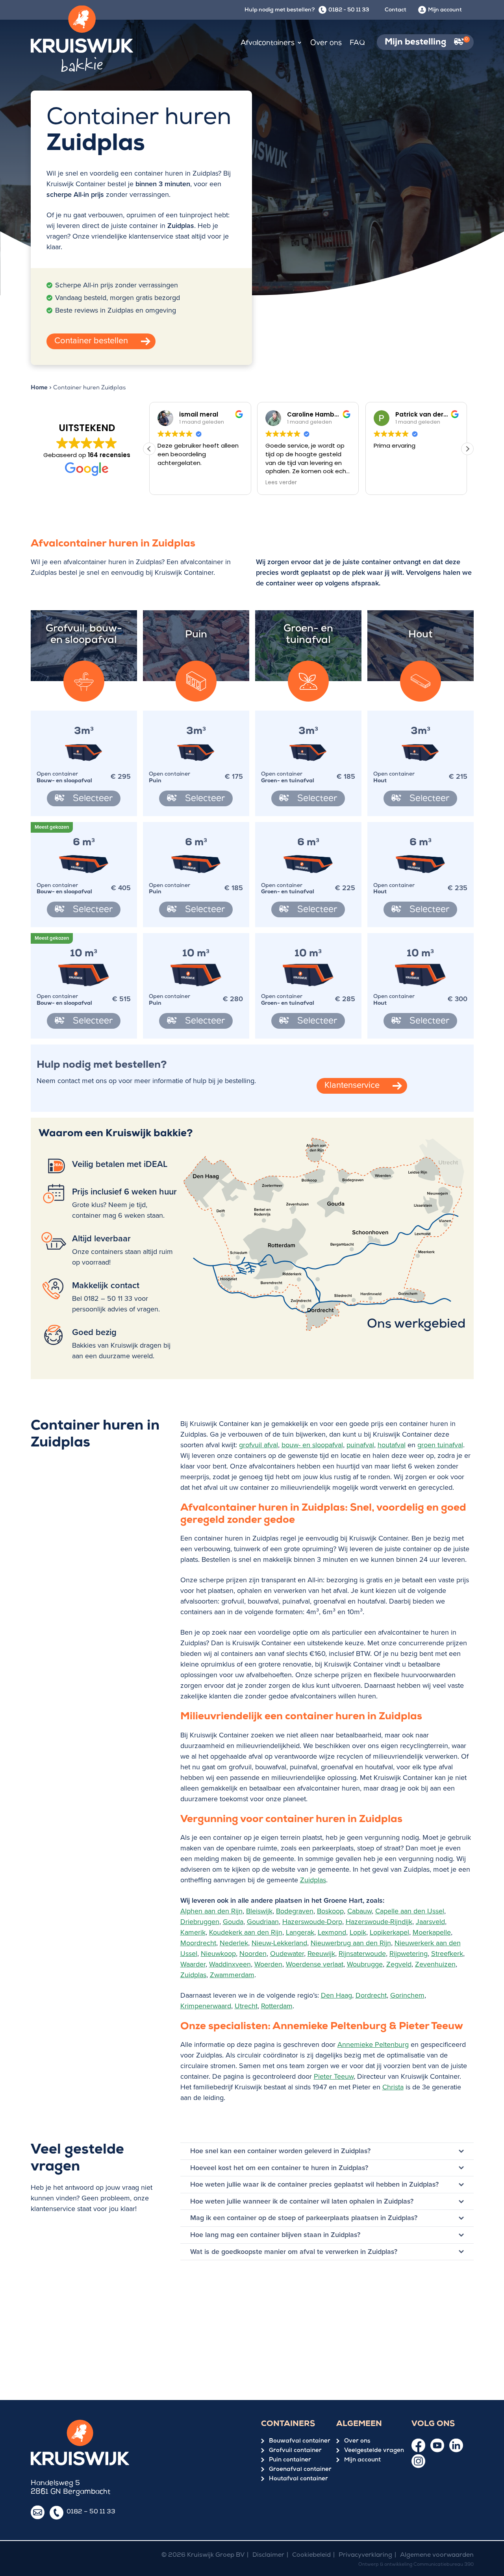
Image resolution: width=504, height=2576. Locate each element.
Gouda (233, 1922)
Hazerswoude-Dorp (312, 1922)
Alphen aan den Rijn (211, 1911)
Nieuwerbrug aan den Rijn (351, 1943)
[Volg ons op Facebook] (418, 2445)
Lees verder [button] (281, 483)
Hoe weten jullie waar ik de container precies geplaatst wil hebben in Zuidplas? (314, 2184)
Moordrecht (198, 1943)
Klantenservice (352, 1085)
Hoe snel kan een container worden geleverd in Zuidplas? (280, 2151)
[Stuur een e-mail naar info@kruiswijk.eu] (38, 2512)
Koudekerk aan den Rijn (246, 1932)
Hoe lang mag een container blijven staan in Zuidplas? (275, 2235)
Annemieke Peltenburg (373, 2045)
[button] (467, 449)
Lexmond (332, 1932)
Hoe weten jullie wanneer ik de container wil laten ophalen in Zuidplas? (302, 2201)
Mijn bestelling (426, 42)
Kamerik (193, 1932)
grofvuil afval (258, 1445)
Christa (393, 2087)
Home (39, 388)
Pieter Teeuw (334, 2076)
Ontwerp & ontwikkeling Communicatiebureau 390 (416, 2565)
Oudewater (287, 1954)
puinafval (360, 1445)
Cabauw (359, 1911)
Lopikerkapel (389, 1932)
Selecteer (92, 799)
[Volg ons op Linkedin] (456, 2445)
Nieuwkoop (218, 1954)
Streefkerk (447, 1954)
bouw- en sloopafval (312, 1445)
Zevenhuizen (435, 1964)
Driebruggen (200, 1922)
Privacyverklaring (365, 2556)
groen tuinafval (440, 1445)
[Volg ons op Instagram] (418, 2461)
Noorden (253, 1954)
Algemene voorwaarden (437, 2556)
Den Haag (336, 1995)
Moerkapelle (432, 1932)
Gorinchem (407, 1995)
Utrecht (246, 2006)
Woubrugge (365, 1964)
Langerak (300, 1932)
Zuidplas (313, 1880)
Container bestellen (91, 340)
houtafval (392, 1445)
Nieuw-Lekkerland (279, 1943)
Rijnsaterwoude (362, 1954)
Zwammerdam (232, 1975)
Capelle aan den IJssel (410, 1911)
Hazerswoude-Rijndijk (379, 1922)
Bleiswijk (259, 1911)
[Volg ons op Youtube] (437, 2445)
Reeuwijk (321, 1954)
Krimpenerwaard (206, 2006)
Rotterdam (277, 2006)
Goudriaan (263, 1922)
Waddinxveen (230, 1964)
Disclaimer (268, 2556)
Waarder (193, 1964)
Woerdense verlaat (315, 1964)
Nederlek (234, 1943)
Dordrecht (371, 1995)
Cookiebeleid (311, 2556)
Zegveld (399, 1964)
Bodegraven (295, 1911)
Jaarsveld (430, 1922)
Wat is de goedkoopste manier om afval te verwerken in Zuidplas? (294, 2252)
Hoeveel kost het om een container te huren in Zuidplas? (279, 2168)
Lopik (358, 1932)
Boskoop (330, 1911)
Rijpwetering (409, 1954)
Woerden (268, 1964)
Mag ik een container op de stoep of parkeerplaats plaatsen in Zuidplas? (304, 2218)
